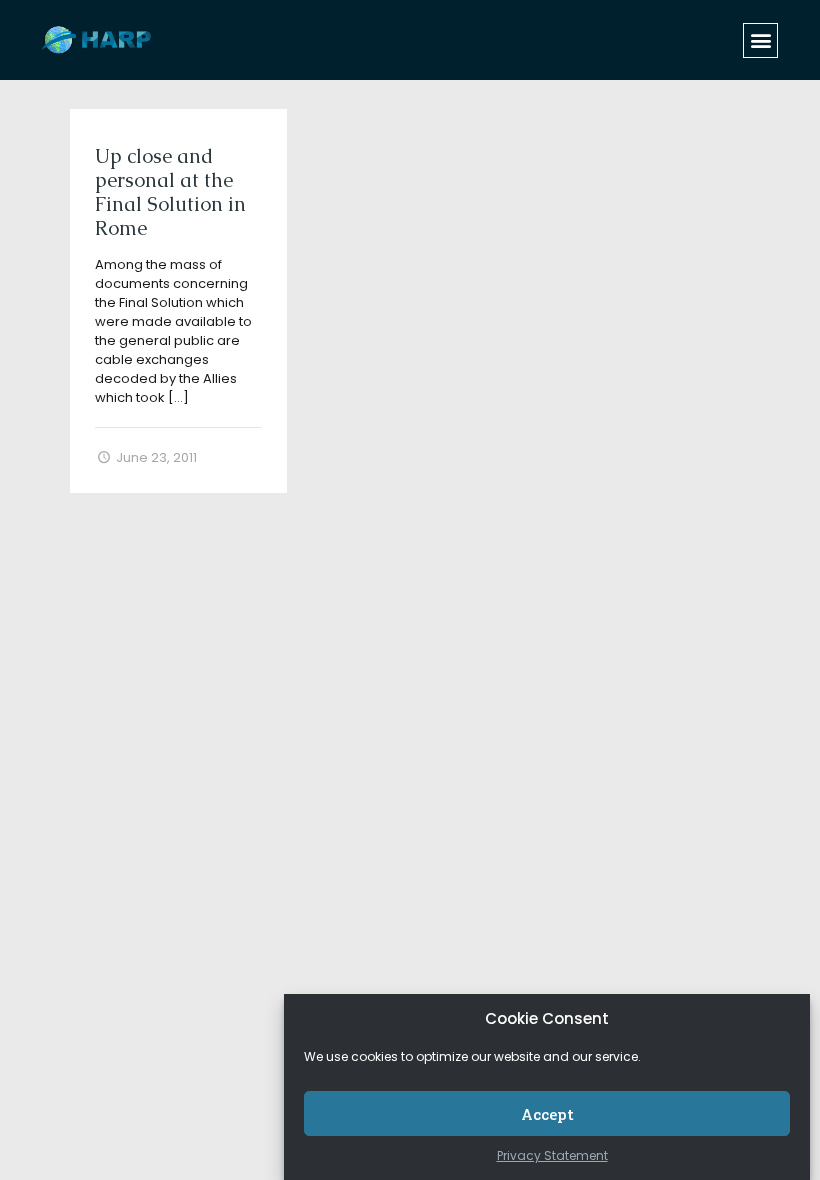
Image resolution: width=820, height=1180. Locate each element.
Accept (547, 1114)
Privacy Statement (552, 1155)
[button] (760, 40)
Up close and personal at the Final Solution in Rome (170, 192)
